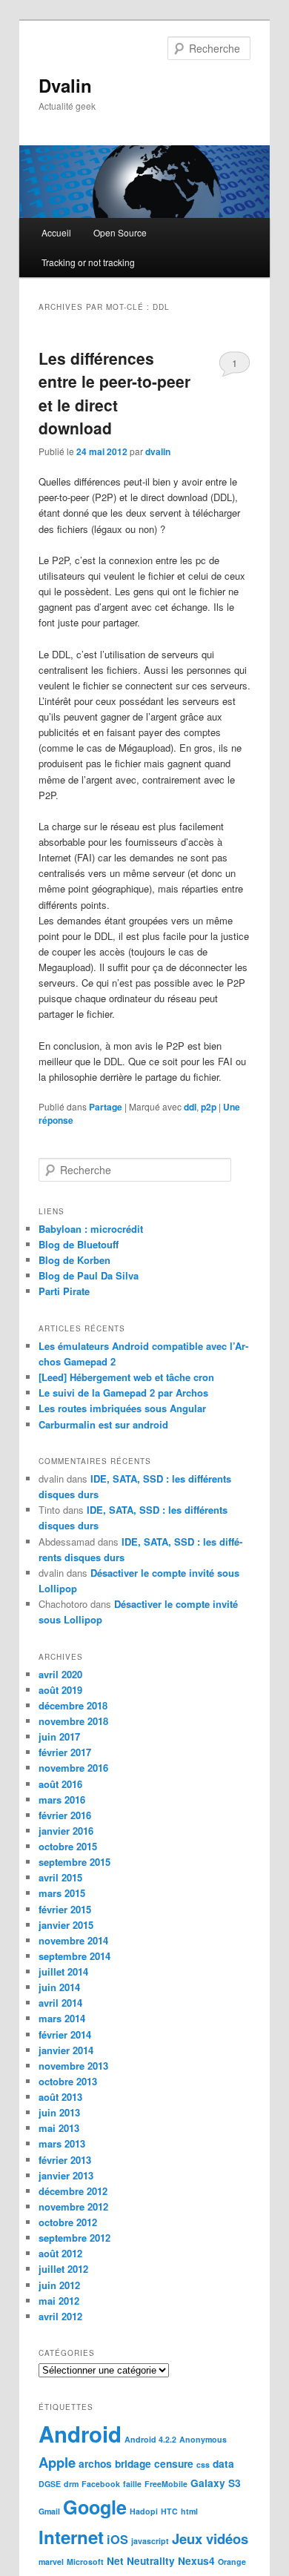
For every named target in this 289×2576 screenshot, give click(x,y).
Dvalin (65, 85)
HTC (169, 2511)
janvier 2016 (66, 1831)
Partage (106, 1107)
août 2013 (60, 2097)
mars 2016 (62, 1799)
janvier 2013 (66, 2175)
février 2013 (65, 2160)
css (203, 2464)
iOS (117, 2539)
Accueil (56, 232)
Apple (57, 2462)
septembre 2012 (74, 2238)
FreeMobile (166, 2484)
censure (174, 2464)
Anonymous (203, 2439)
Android (80, 2434)
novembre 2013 (73, 2066)
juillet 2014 (63, 1971)
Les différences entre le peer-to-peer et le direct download (114, 393)
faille (132, 2484)
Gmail (49, 2511)
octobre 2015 (68, 1846)
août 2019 (60, 1690)
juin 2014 (59, 1987)
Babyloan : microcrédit (91, 1229)
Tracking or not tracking (88, 262)
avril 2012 (60, 2316)
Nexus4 (196, 2561)
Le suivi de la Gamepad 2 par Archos (123, 1393)
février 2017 (65, 1752)
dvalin (158, 451)
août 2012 (60, 2253)
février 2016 (65, 1815)
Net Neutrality (141, 2561)
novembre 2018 (73, 1721)
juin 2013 (59, 2112)
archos (95, 2464)
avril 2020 (60, 1674)
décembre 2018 (73, 1705)
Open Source (120, 232)
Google (95, 2507)
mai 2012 (59, 2301)
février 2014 (65, 2034)
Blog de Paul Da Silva (89, 1275)
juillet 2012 (63, 2269)
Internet (71, 2537)
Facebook (101, 2484)
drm (71, 2484)
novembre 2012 (73, 2206)
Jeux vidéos (210, 2539)
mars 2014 (62, 2018)
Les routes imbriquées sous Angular (122, 1408)
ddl (190, 1107)
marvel (51, 2562)
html (189, 2511)
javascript (150, 2541)
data (223, 2464)
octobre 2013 (68, 2081)
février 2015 (65, 1909)
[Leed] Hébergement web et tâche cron (126, 1377)
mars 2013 (62, 2143)
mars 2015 (62, 1893)
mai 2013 (59, 2128)
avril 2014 (60, 2003)
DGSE (50, 2484)
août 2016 (60, 1784)
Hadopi (144, 2511)
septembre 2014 (74, 1956)
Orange (232, 2562)
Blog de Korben (74, 1260)
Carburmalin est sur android (103, 1424)
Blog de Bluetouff (79, 1244)
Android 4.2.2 (150, 2439)
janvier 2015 (66, 1925)
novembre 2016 (73, 1768)
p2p (209, 1107)
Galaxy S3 (216, 2483)
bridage (133, 2464)
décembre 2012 (73, 2191)
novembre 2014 (73, 1940)
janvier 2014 (66, 2050)
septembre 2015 (74, 1862)
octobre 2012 (68, 2222)
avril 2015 (60, 1877)
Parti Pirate (64, 1291)
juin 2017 (59, 1736)
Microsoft (85, 2562)
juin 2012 (59, 2285)
